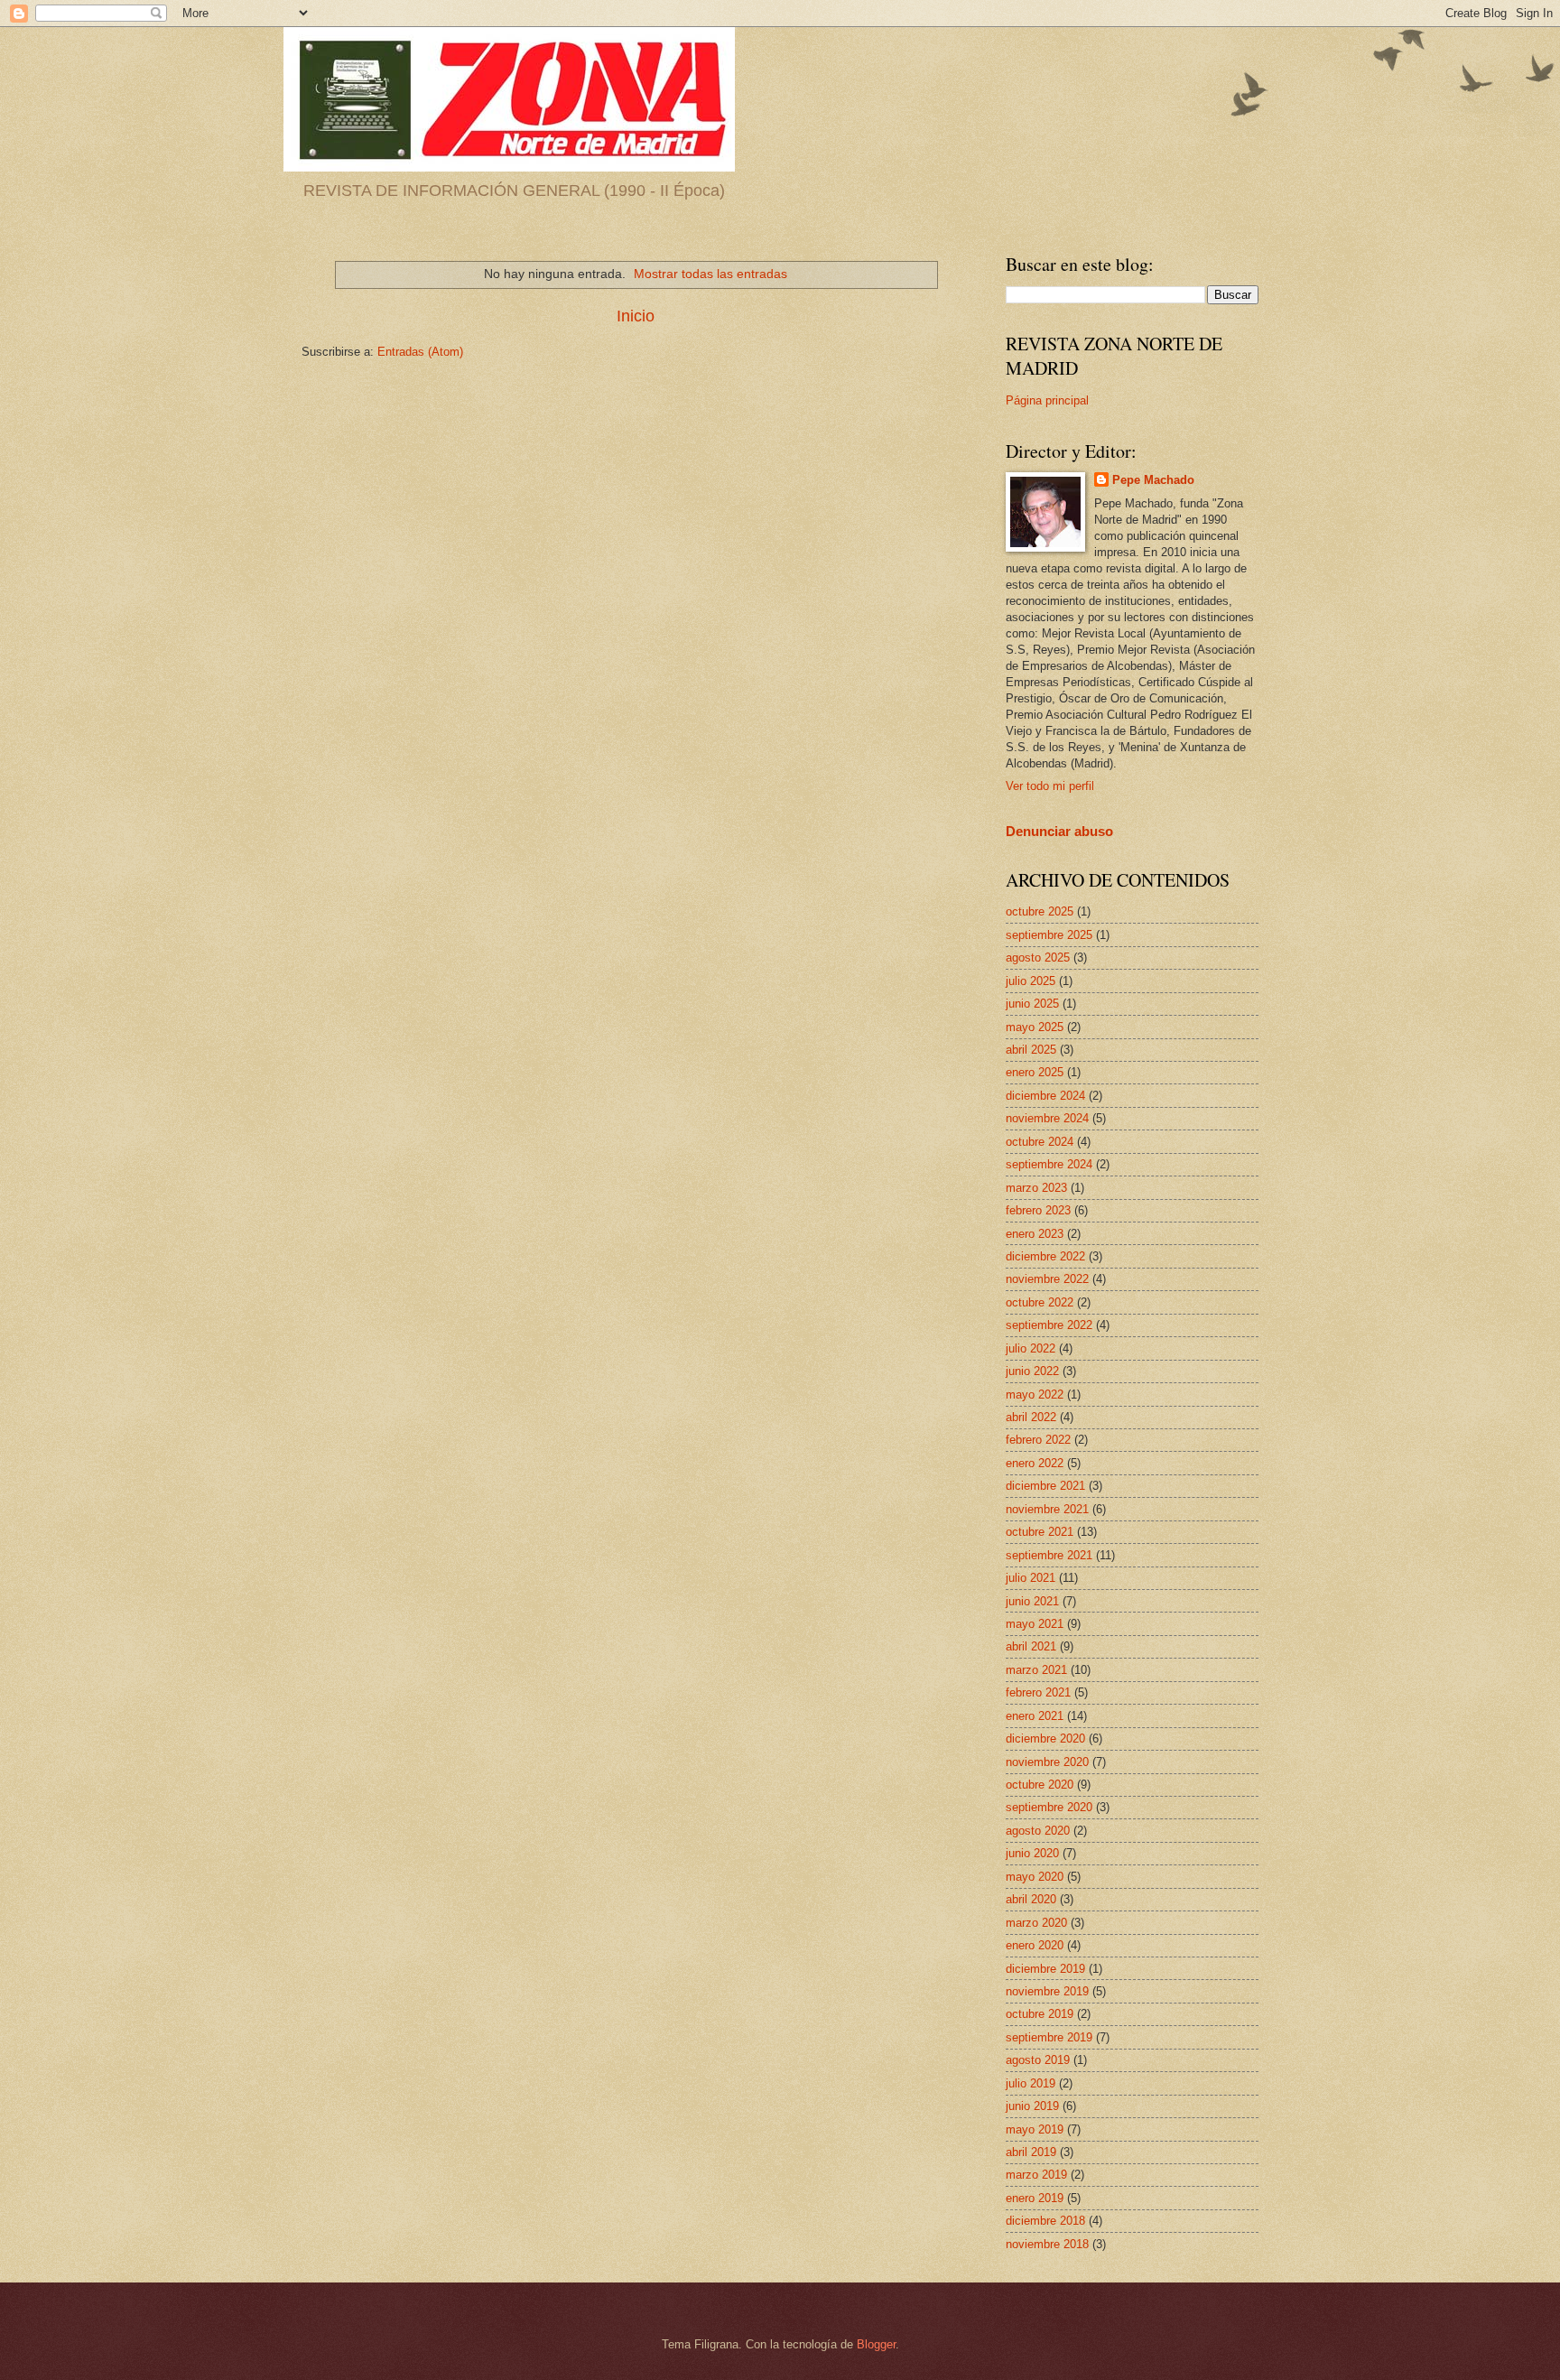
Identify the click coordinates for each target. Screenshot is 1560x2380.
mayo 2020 (1035, 1877)
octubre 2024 (1040, 1142)
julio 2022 (1031, 1348)
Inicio (636, 316)
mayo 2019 (1035, 2129)
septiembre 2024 (1049, 1164)
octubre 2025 (1040, 911)
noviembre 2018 (1047, 2244)
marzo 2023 (1036, 1188)
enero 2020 (1035, 1945)
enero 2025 (1035, 1072)
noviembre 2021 (1047, 1509)
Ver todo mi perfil (1050, 786)
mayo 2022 (1035, 1395)
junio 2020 (1032, 1853)
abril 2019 (1031, 2152)
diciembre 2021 (1045, 1486)
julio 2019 (1031, 2083)
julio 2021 (1031, 1578)
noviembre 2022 (1047, 1279)
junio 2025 (1032, 1004)
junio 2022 (1032, 1371)
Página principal (1047, 400)
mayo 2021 (1035, 1624)
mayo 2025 (1035, 1027)
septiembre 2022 (1049, 1325)
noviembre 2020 (1047, 1762)
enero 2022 (1035, 1463)
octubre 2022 (1040, 1302)
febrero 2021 (1038, 1692)
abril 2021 (1031, 1646)
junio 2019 (1032, 2106)
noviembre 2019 (1047, 1991)
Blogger (876, 2344)
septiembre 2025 (1049, 935)
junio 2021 (1032, 1601)
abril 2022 (1031, 1417)
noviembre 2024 (1047, 1118)
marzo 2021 (1036, 1670)
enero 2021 (1035, 1716)
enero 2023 (1035, 1234)
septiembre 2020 (1049, 1807)
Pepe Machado (1153, 480)
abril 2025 (1031, 1050)
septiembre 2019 (1049, 2037)
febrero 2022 (1038, 1440)
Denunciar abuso (1059, 831)
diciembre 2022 (1045, 1256)
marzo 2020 (1036, 1923)
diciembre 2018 (1045, 2221)
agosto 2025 (1038, 958)
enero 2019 (1035, 2198)
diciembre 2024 (1045, 1096)
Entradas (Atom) (420, 352)
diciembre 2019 (1045, 1969)
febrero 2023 (1038, 1210)
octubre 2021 (1040, 1532)
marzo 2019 (1036, 2175)
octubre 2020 (1040, 1785)
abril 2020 (1031, 1899)
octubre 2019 (1040, 2014)
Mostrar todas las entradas (710, 274)
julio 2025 (1031, 981)
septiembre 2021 (1049, 1555)
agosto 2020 (1038, 1831)
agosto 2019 (1038, 2060)
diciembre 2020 (1045, 1739)
